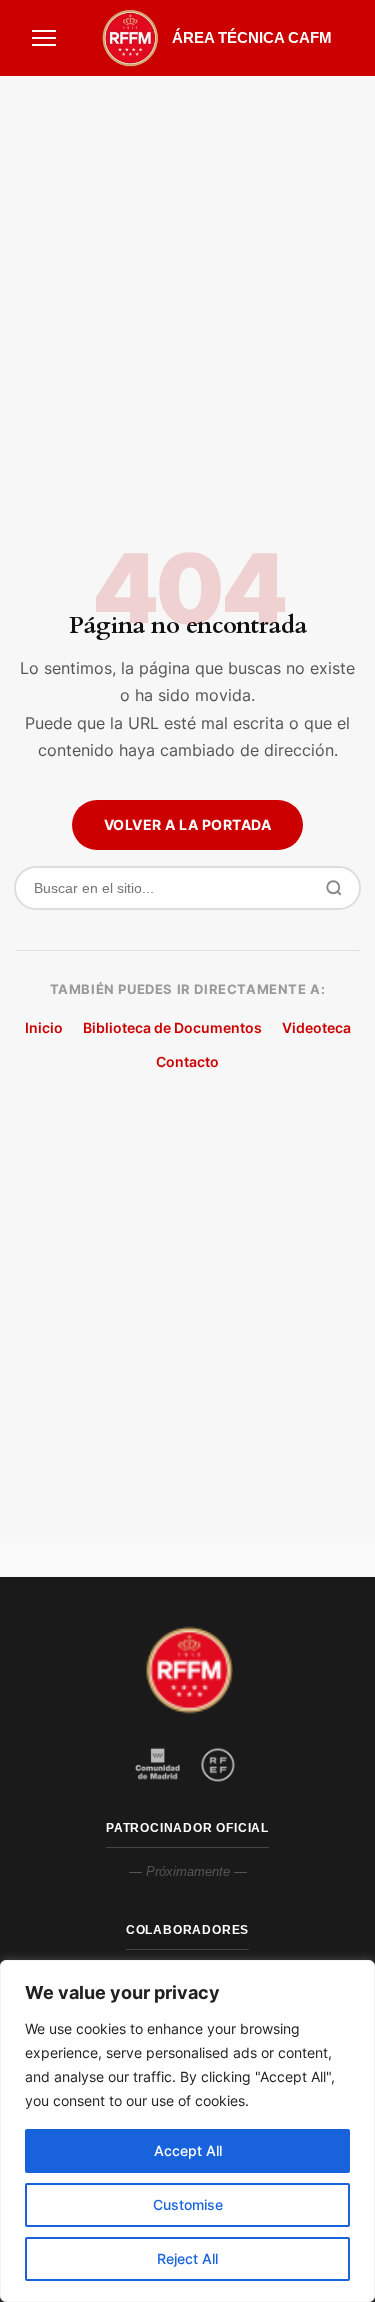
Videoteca (316, 1027)
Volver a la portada (188, 824)
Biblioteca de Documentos (172, 1027)
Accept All (188, 2150)
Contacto (187, 1061)
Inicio (44, 1027)
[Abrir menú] (44, 38)
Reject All (187, 2258)
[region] (187, 2131)
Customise (188, 2204)
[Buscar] (334, 888)
